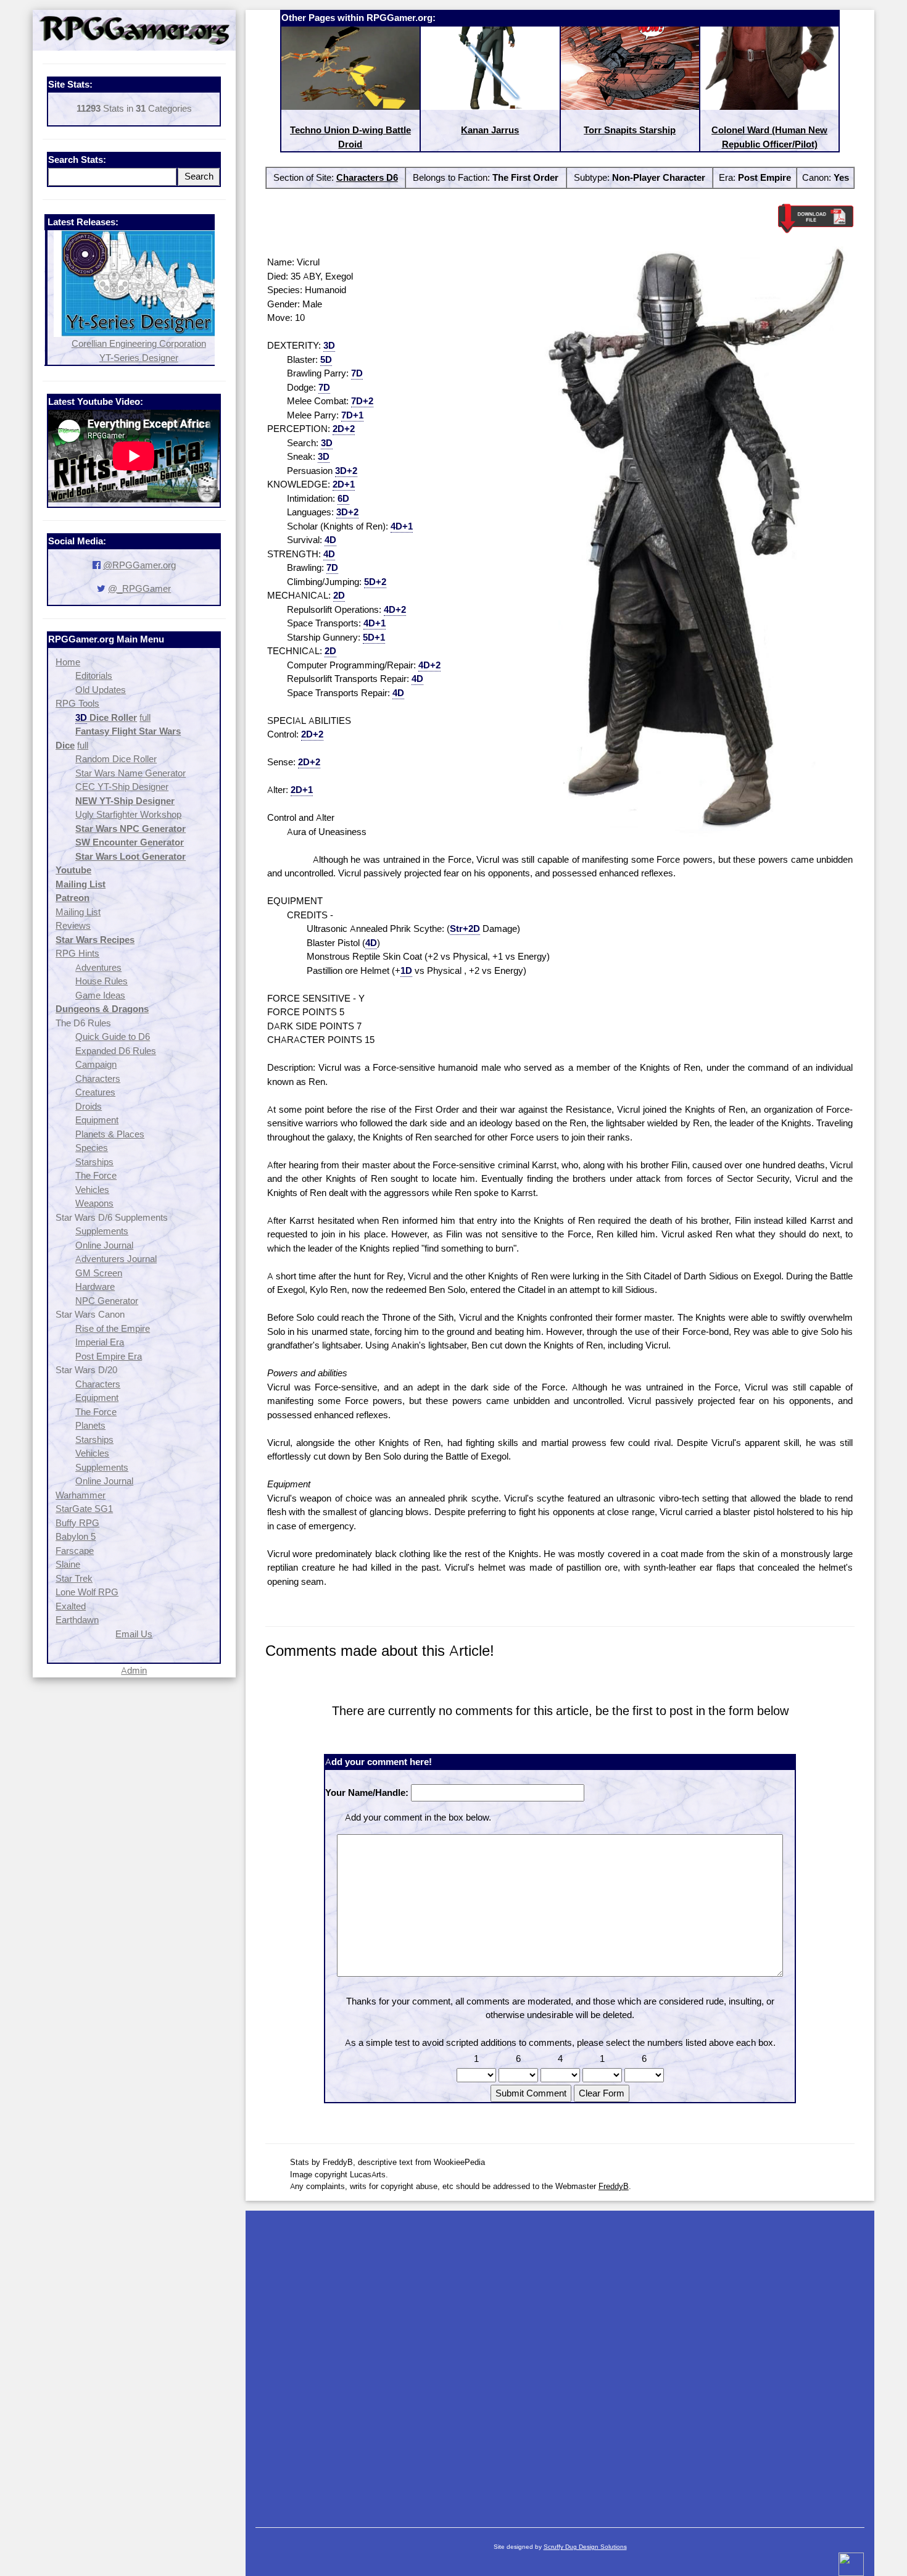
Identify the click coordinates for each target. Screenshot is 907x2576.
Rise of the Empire (113, 1328)
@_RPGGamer (139, 588)
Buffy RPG (77, 1523)
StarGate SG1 (84, 1509)
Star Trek (74, 1578)
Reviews (73, 925)
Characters (98, 1078)
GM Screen (99, 1273)
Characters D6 (367, 177)
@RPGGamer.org (139, 565)
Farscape (75, 1551)
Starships (94, 1162)
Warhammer (81, 1495)
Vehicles (92, 1190)
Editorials (94, 675)
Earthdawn (77, 1620)
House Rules (101, 981)
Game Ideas (100, 995)
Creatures (95, 1092)
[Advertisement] (560, 2363)
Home (68, 662)
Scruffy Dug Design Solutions (585, 2547)
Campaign (96, 1064)
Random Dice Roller (116, 759)
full (145, 717)
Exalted (71, 1606)
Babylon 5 (76, 1536)
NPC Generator (107, 1301)
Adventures (98, 967)
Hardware (95, 1286)
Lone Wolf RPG (87, 1592)
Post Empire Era (109, 1356)
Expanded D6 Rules (116, 1051)
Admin (134, 1670)
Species (92, 1148)
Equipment (97, 1120)
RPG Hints (77, 953)
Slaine (68, 1564)
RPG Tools (77, 703)
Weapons (94, 1203)
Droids (89, 1106)
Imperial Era (100, 1342)
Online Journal (104, 1245)
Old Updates (101, 690)
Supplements (102, 1231)
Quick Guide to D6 (113, 1037)
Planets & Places (110, 1134)
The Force (96, 1175)
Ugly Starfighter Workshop (128, 814)
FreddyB (614, 2186)
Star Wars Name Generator (130, 773)
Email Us (134, 1634)
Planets (90, 1425)
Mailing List (78, 912)
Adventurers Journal (116, 1259)
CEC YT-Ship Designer (122, 787)
